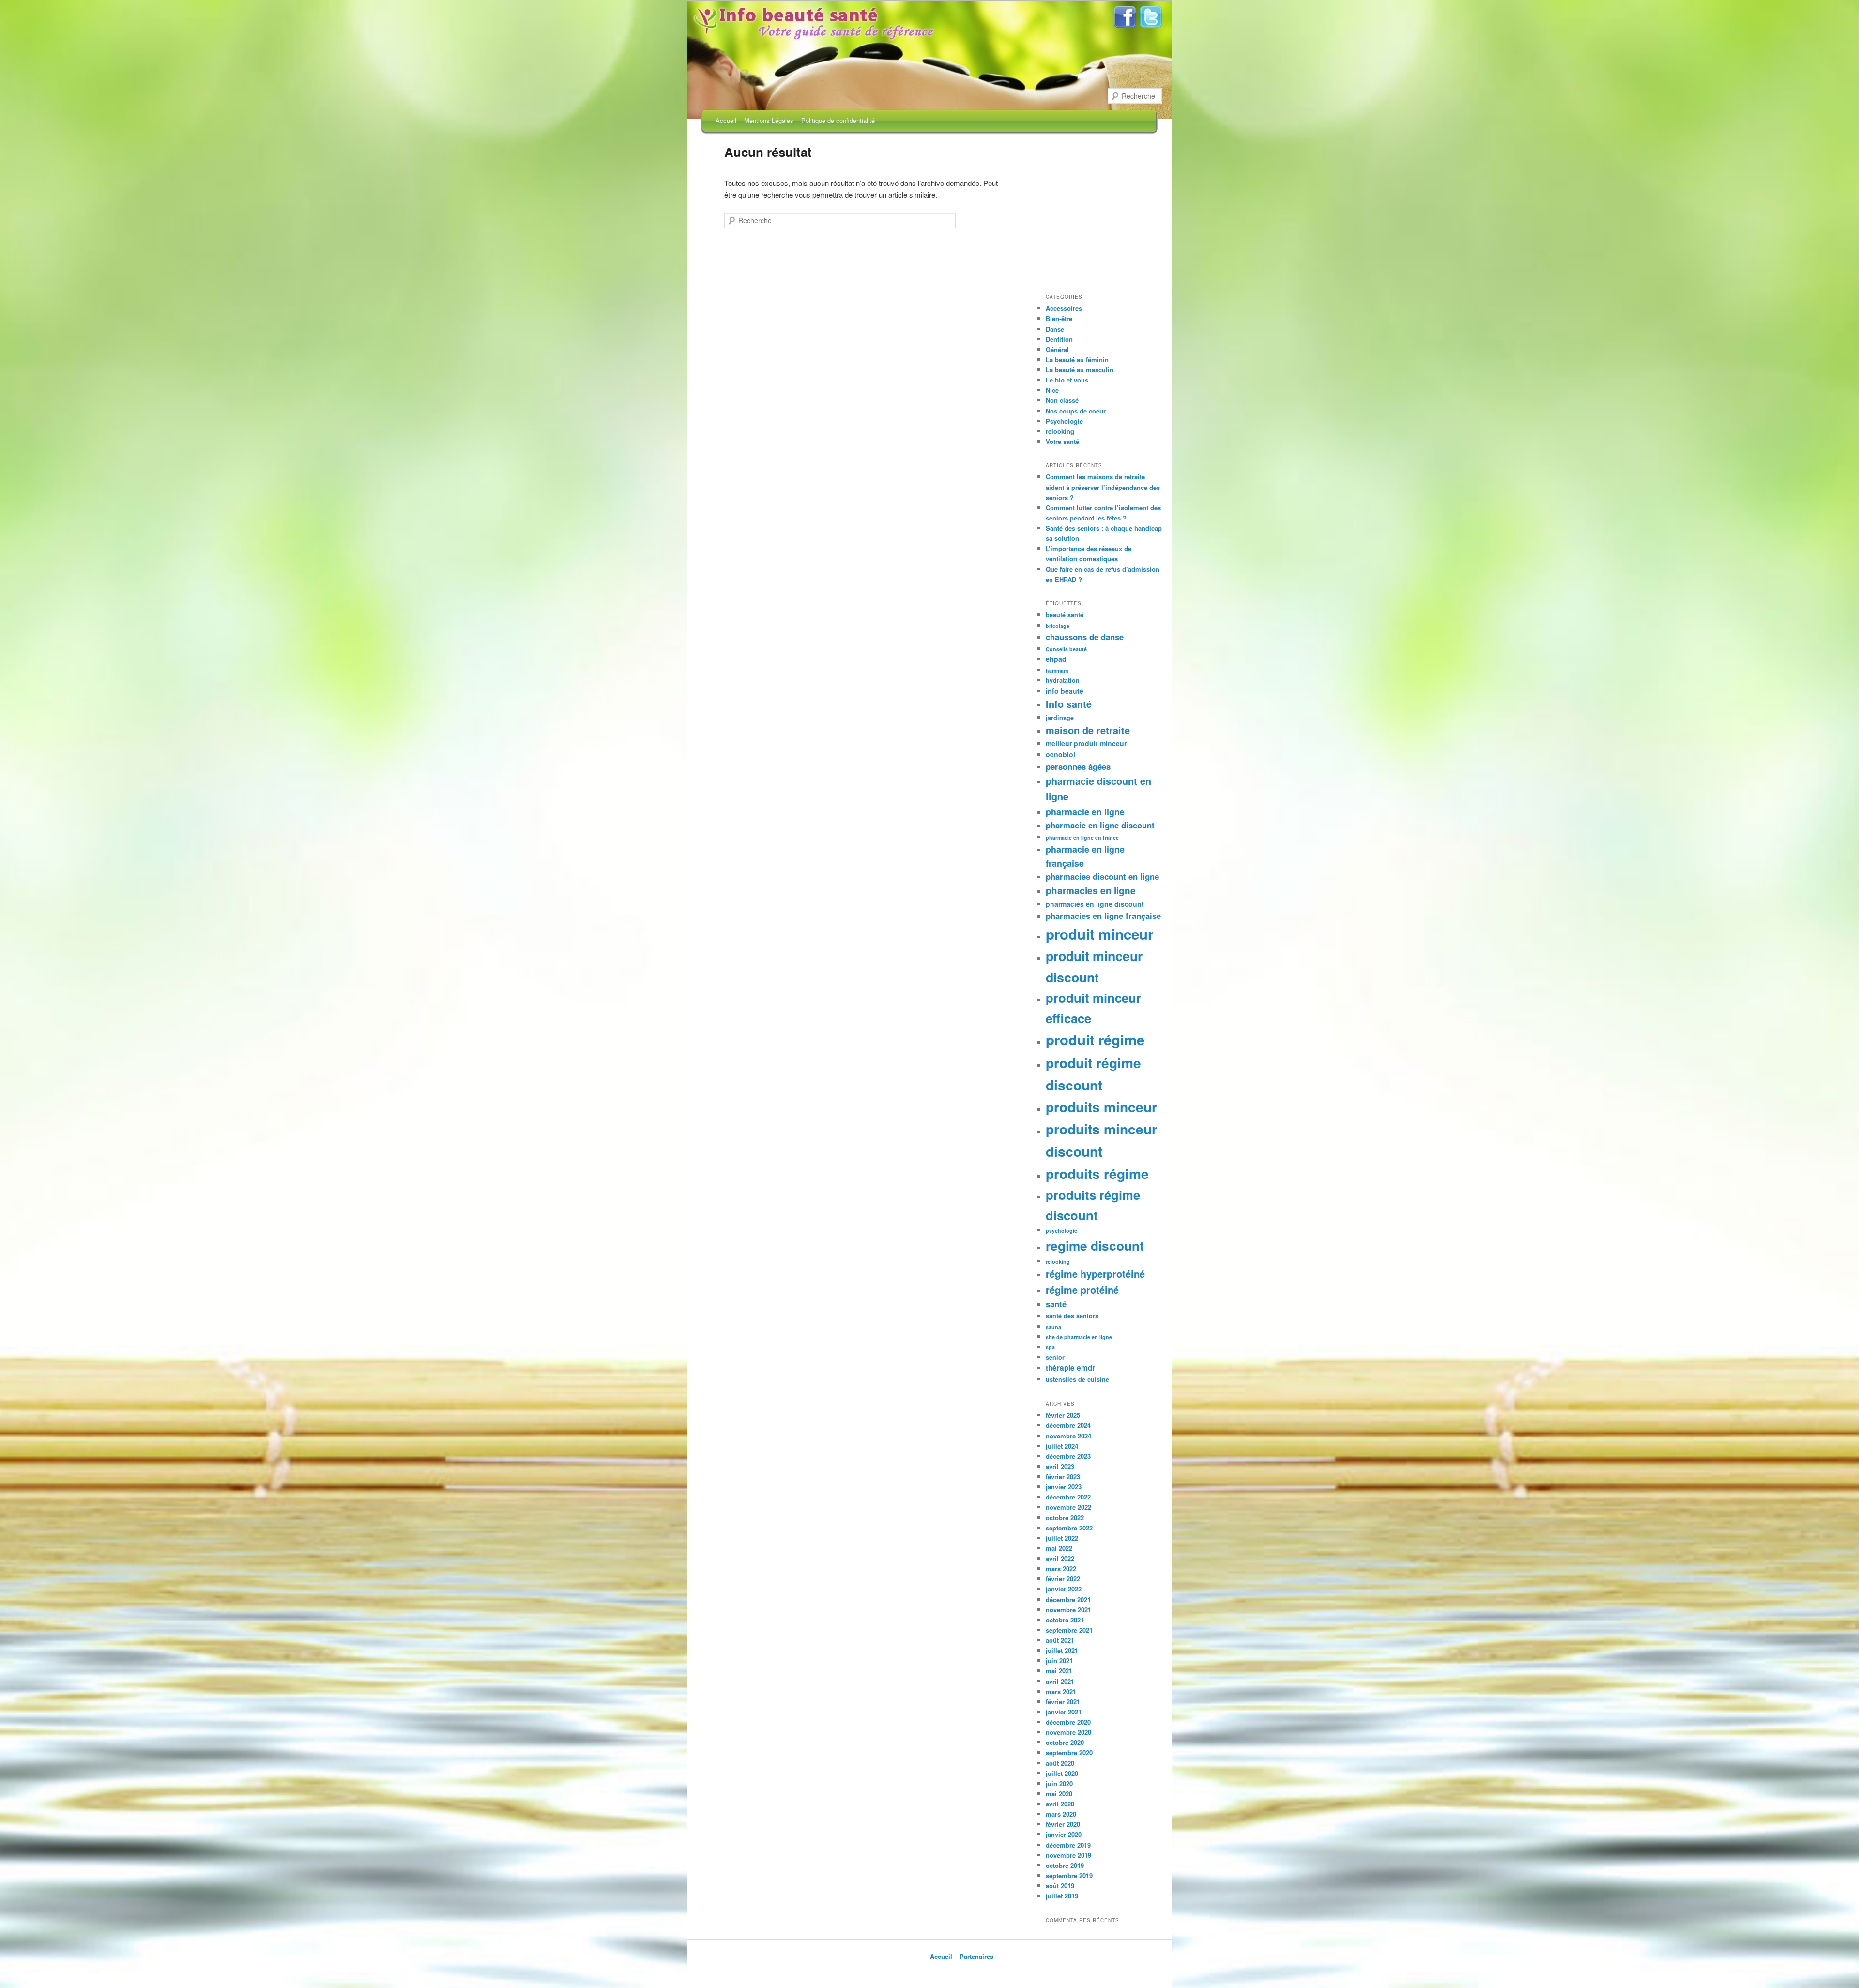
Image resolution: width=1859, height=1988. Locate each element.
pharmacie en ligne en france (1082, 837)
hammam (1057, 670)
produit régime (1095, 1040)
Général (1057, 349)
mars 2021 (1061, 1691)
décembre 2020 (1068, 1722)
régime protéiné (1082, 1290)
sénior (1055, 1357)
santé (1056, 1304)
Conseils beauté (1066, 649)
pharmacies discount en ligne (1102, 876)
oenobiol (1060, 754)
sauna (1053, 1327)
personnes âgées (1078, 766)
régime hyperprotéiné (1095, 1274)
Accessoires (1064, 308)
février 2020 (1063, 1824)
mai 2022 (1059, 1548)
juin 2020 (1059, 1783)
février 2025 (1063, 1415)
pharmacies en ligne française (1103, 916)
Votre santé (1062, 441)
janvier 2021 (1064, 1712)
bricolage (1058, 626)
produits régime (1097, 1173)
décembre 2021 (1068, 1599)
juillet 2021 (1062, 1650)
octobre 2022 (1065, 1518)
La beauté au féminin (1077, 359)
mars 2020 (1061, 1814)
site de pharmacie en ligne (1079, 1337)
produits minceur (1101, 1107)
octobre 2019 (1065, 1865)
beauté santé (1065, 615)
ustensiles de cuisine (1077, 1379)
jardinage (1060, 718)
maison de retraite (1088, 730)
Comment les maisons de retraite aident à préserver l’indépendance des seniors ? (1103, 487)
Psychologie (1064, 421)
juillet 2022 (1062, 1538)
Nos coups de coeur (1076, 411)
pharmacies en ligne (1091, 891)
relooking (1060, 431)
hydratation (1063, 680)
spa (1050, 1347)
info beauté (1065, 691)
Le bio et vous (1067, 380)
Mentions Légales (769, 120)
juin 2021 (1059, 1660)
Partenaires (976, 1956)
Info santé (1069, 704)
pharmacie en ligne (1085, 812)
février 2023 (1063, 1476)
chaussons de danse (1085, 637)
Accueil (726, 120)
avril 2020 (1060, 1804)
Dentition (1059, 339)
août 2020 (1060, 1763)
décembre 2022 (1068, 1497)
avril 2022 (1060, 1558)
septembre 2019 (1069, 1875)
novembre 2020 (1068, 1732)
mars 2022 (1061, 1568)
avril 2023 (1060, 1466)
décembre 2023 (1068, 1456)
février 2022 (1063, 1579)
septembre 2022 (1069, 1528)
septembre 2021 (1069, 1630)
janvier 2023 (1064, 1487)
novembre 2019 (1068, 1855)
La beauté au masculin (1080, 370)
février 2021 (1063, 1702)
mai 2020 (1059, 1794)
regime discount (1095, 1245)
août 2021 (1060, 1640)
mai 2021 (1059, 1671)
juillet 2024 (1062, 1446)
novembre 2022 (1068, 1507)
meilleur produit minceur (1086, 743)
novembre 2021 (1068, 1610)
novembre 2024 (1068, 1436)
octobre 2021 (1065, 1620)
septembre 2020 (1069, 1752)
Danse (1055, 329)
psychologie (1061, 1231)
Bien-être (1059, 318)
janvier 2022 (1064, 1589)
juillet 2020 (1062, 1773)
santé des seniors (1072, 1316)
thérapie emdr (1070, 1368)
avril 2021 (1060, 1681)
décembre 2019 (1068, 1845)
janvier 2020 (1064, 1834)
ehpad (1056, 659)
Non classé (1062, 400)
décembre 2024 (1068, 1425)
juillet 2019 (1062, 1896)
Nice (1052, 390)
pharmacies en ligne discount (1095, 904)
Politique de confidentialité (838, 120)
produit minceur (1099, 934)
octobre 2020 (1065, 1742)
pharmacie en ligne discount (1100, 825)
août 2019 (1060, 1886)
